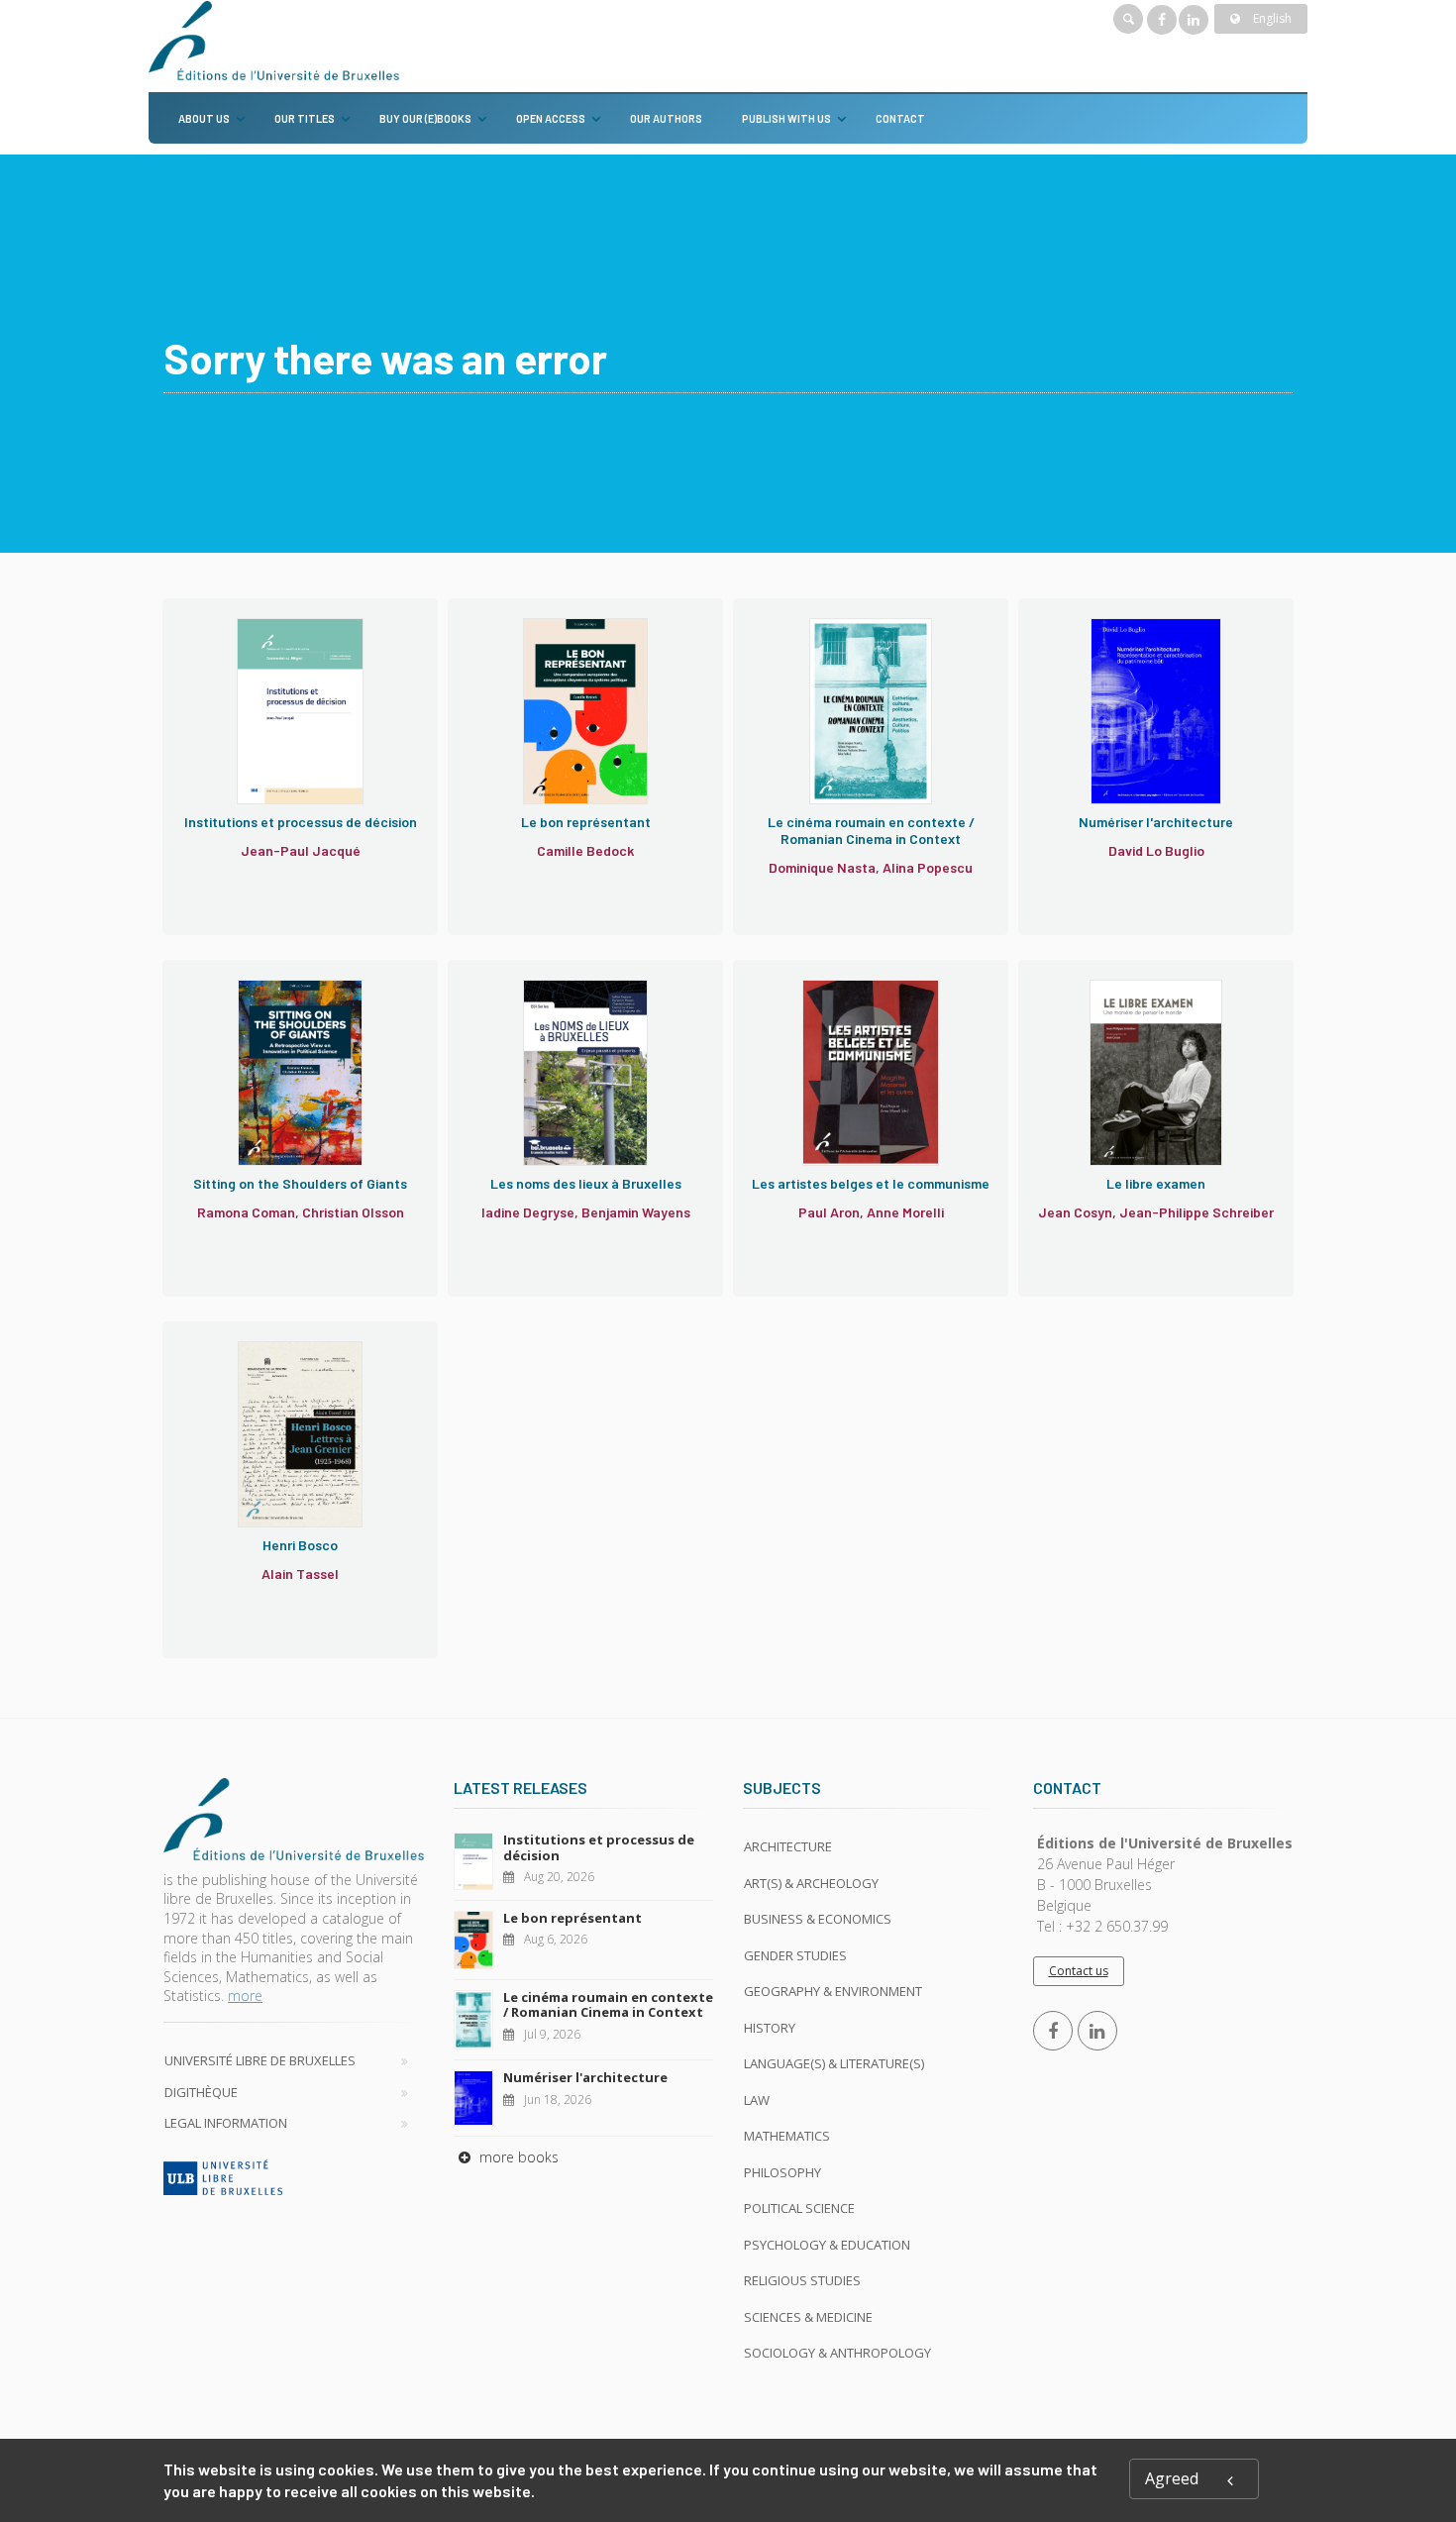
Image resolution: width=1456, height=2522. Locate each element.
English (1271, 18)
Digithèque (201, 2092)
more (245, 1996)
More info (256, 727)
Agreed (1172, 2478)
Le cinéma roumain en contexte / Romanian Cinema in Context (608, 2005)
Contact (900, 118)
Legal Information (226, 2123)
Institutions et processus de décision (599, 1847)
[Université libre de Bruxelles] (294, 2177)
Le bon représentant (572, 1918)
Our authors (666, 118)
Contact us (1079, 1971)
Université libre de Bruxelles (260, 2060)
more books (517, 2157)
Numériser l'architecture (585, 2077)
